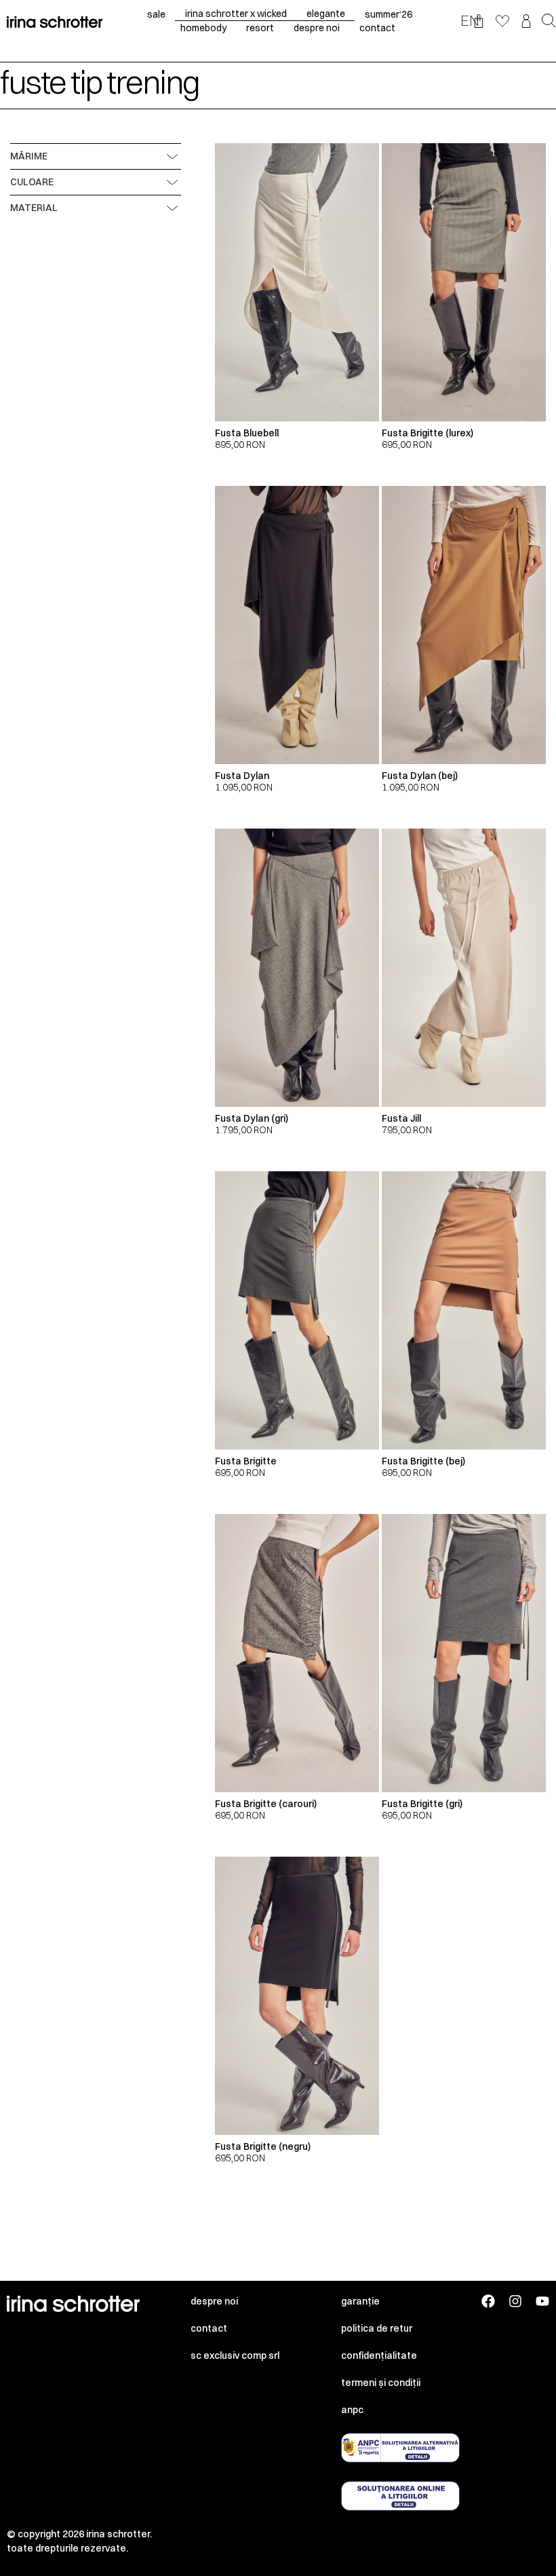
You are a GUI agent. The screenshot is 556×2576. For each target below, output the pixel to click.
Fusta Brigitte (246, 1461)
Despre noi (214, 2301)
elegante (326, 14)
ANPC (352, 2410)
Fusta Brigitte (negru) (263, 2146)
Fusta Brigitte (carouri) (266, 1804)
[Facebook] (488, 2301)
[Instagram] (515, 2301)
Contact (209, 2328)
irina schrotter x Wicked (236, 14)
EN (470, 20)
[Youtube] (542, 2301)
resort (260, 28)
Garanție (360, 2301)
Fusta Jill (401, 1118)
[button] (549, 22)
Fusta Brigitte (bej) (423, 1461)
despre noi (317, 28)
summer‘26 (389, 14)
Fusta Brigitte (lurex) (428, 433)
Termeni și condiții (381, 2383)
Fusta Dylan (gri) (252, 1118)
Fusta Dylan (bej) (420, 776)
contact (377, 28)
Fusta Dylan (242, 776)
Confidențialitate (379, 2355)
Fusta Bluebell (247, 433)
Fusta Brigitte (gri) (422, 1804)
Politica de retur (377, 2328)
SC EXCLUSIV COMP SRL (235, 2355)
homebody (203, 28)
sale (156, 14)
